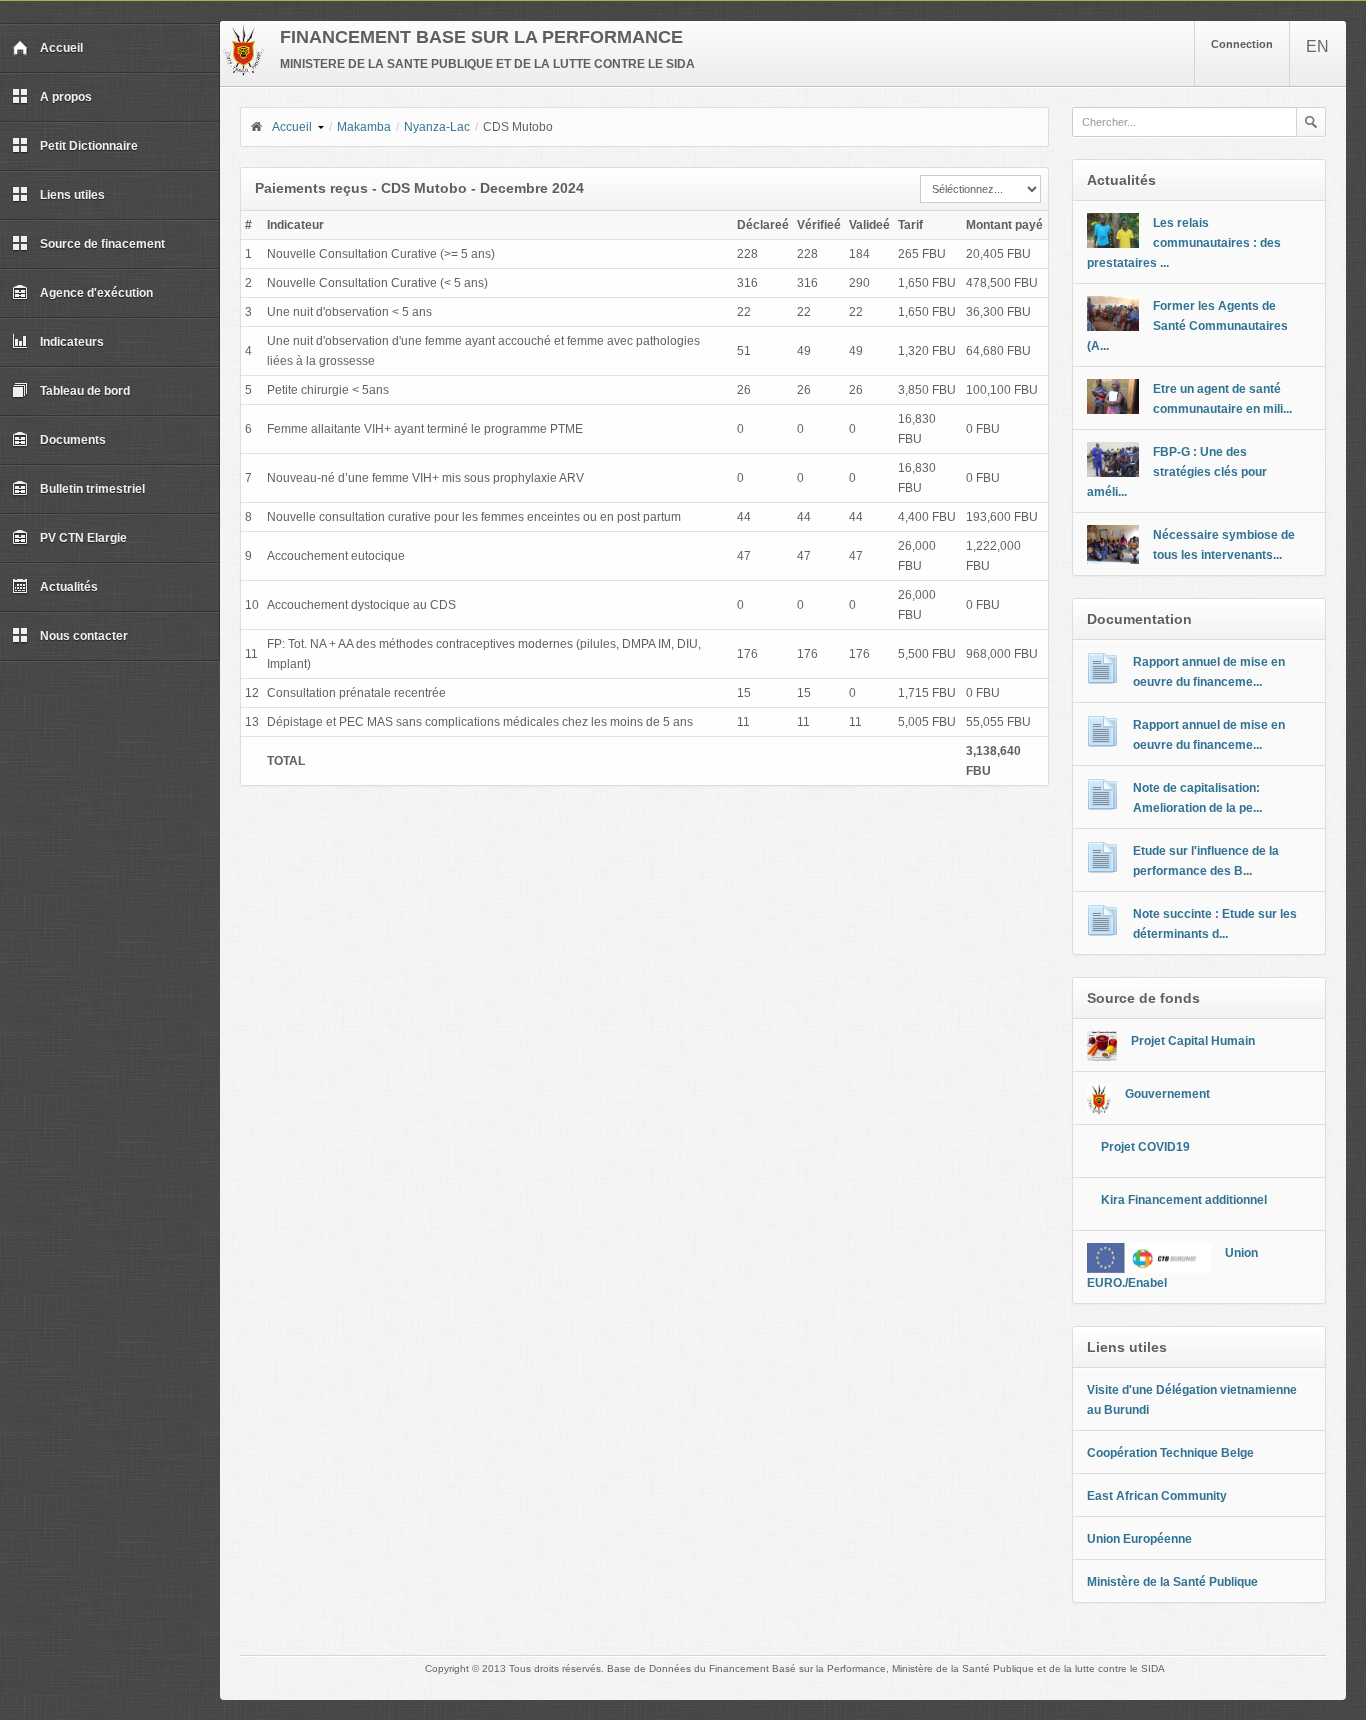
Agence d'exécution (96, 293)
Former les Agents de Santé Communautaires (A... (1187, 326)
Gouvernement (1167, 1094)
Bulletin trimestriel (92, 489)
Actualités (69, 587)
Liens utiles (72, 195)
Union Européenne (1139, 1539)
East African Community (1157, 1496)
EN (1317, 46)
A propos (66, 97)
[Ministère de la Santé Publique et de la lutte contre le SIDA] (243, 72)
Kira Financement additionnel (1184, 1200)
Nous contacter (84, 636)
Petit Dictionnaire (89, 146)
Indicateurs (72, 342)
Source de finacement (102, 244)
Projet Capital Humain (1193, 1041)
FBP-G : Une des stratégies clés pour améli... (1177, 472)
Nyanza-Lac (437, 127)
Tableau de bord (85, 391)
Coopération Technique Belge (1170, 1453)
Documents (73, 440)
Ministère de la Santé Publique (1172, 1582)
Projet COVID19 (1145, 1147)
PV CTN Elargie (83, 538)
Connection (1242, 44)
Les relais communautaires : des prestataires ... (1184, 243)
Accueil (61, 48)
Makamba (364, 127)
